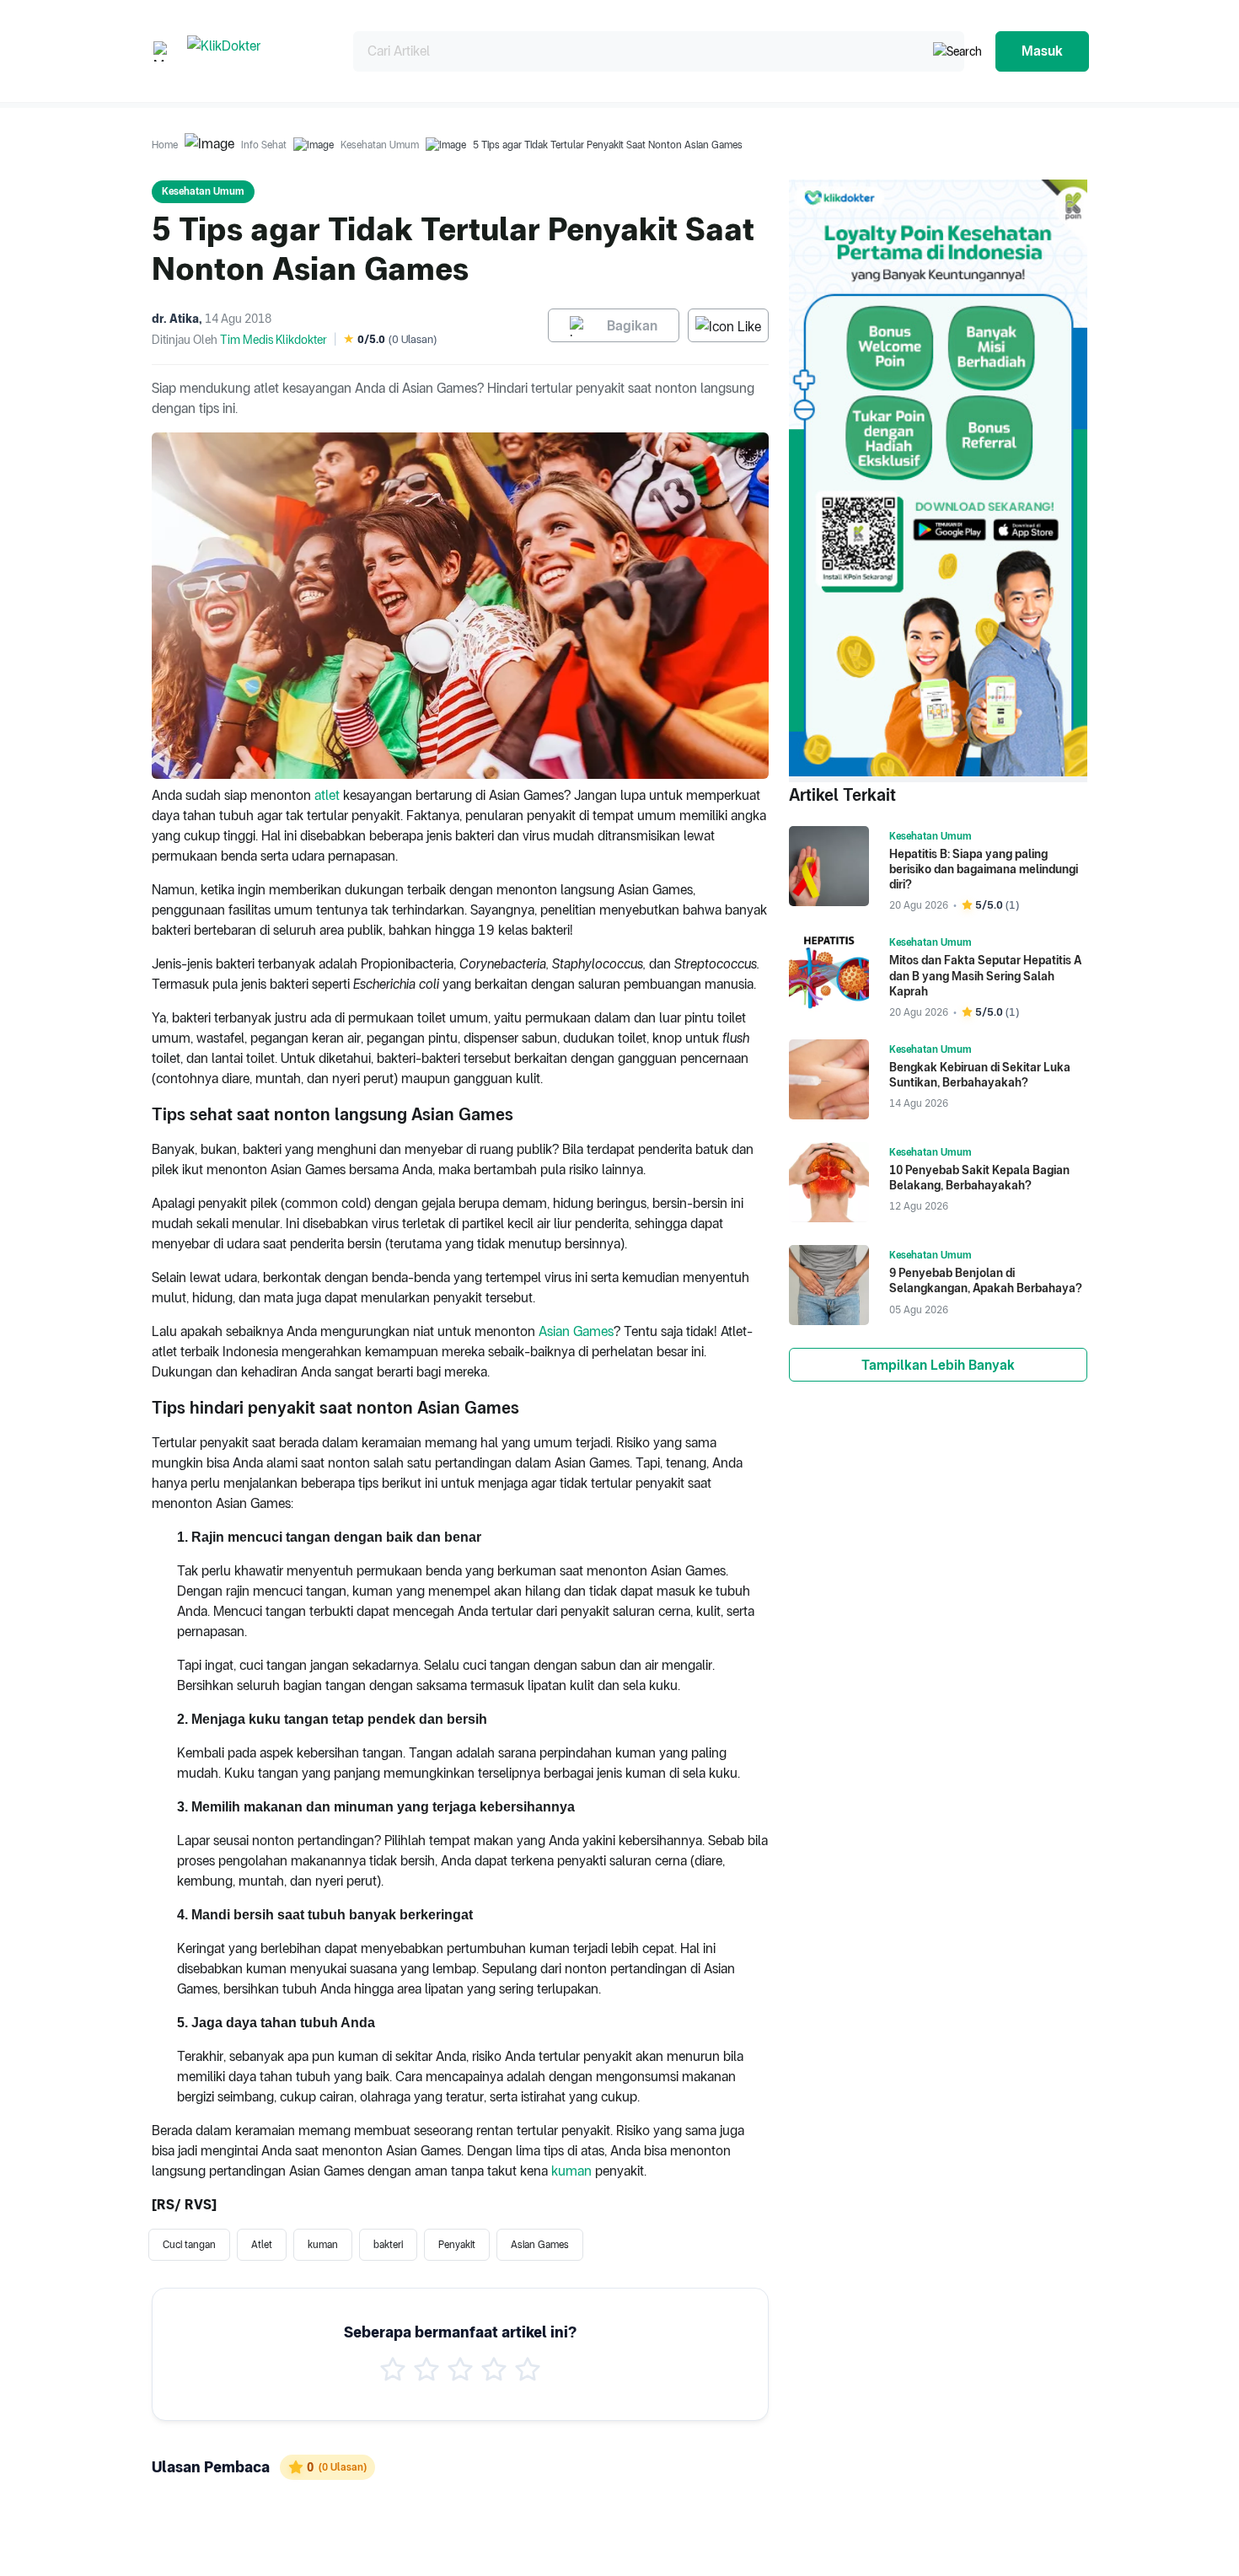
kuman (571, 2171)
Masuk (1042, 51)
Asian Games (576, 1331)
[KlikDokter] (257, 51)
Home (165, 145)
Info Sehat (264, 145)
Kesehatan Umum (380, 145)
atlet (327, 795)
